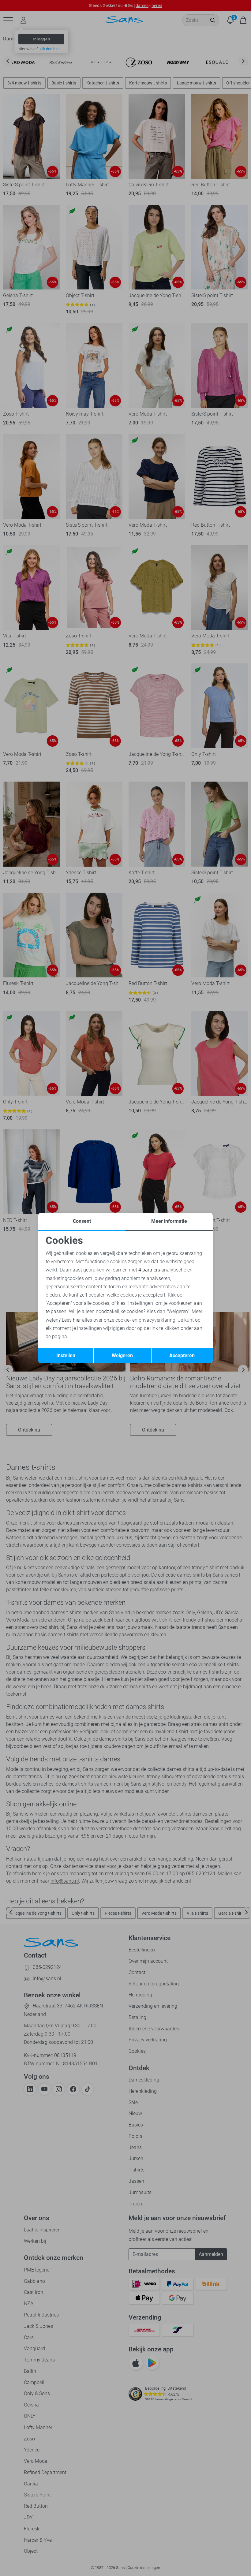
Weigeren (122, 1355)
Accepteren (182, 1355)
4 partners (149, 1270)
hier (77, 1320)
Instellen (66, 1355)
